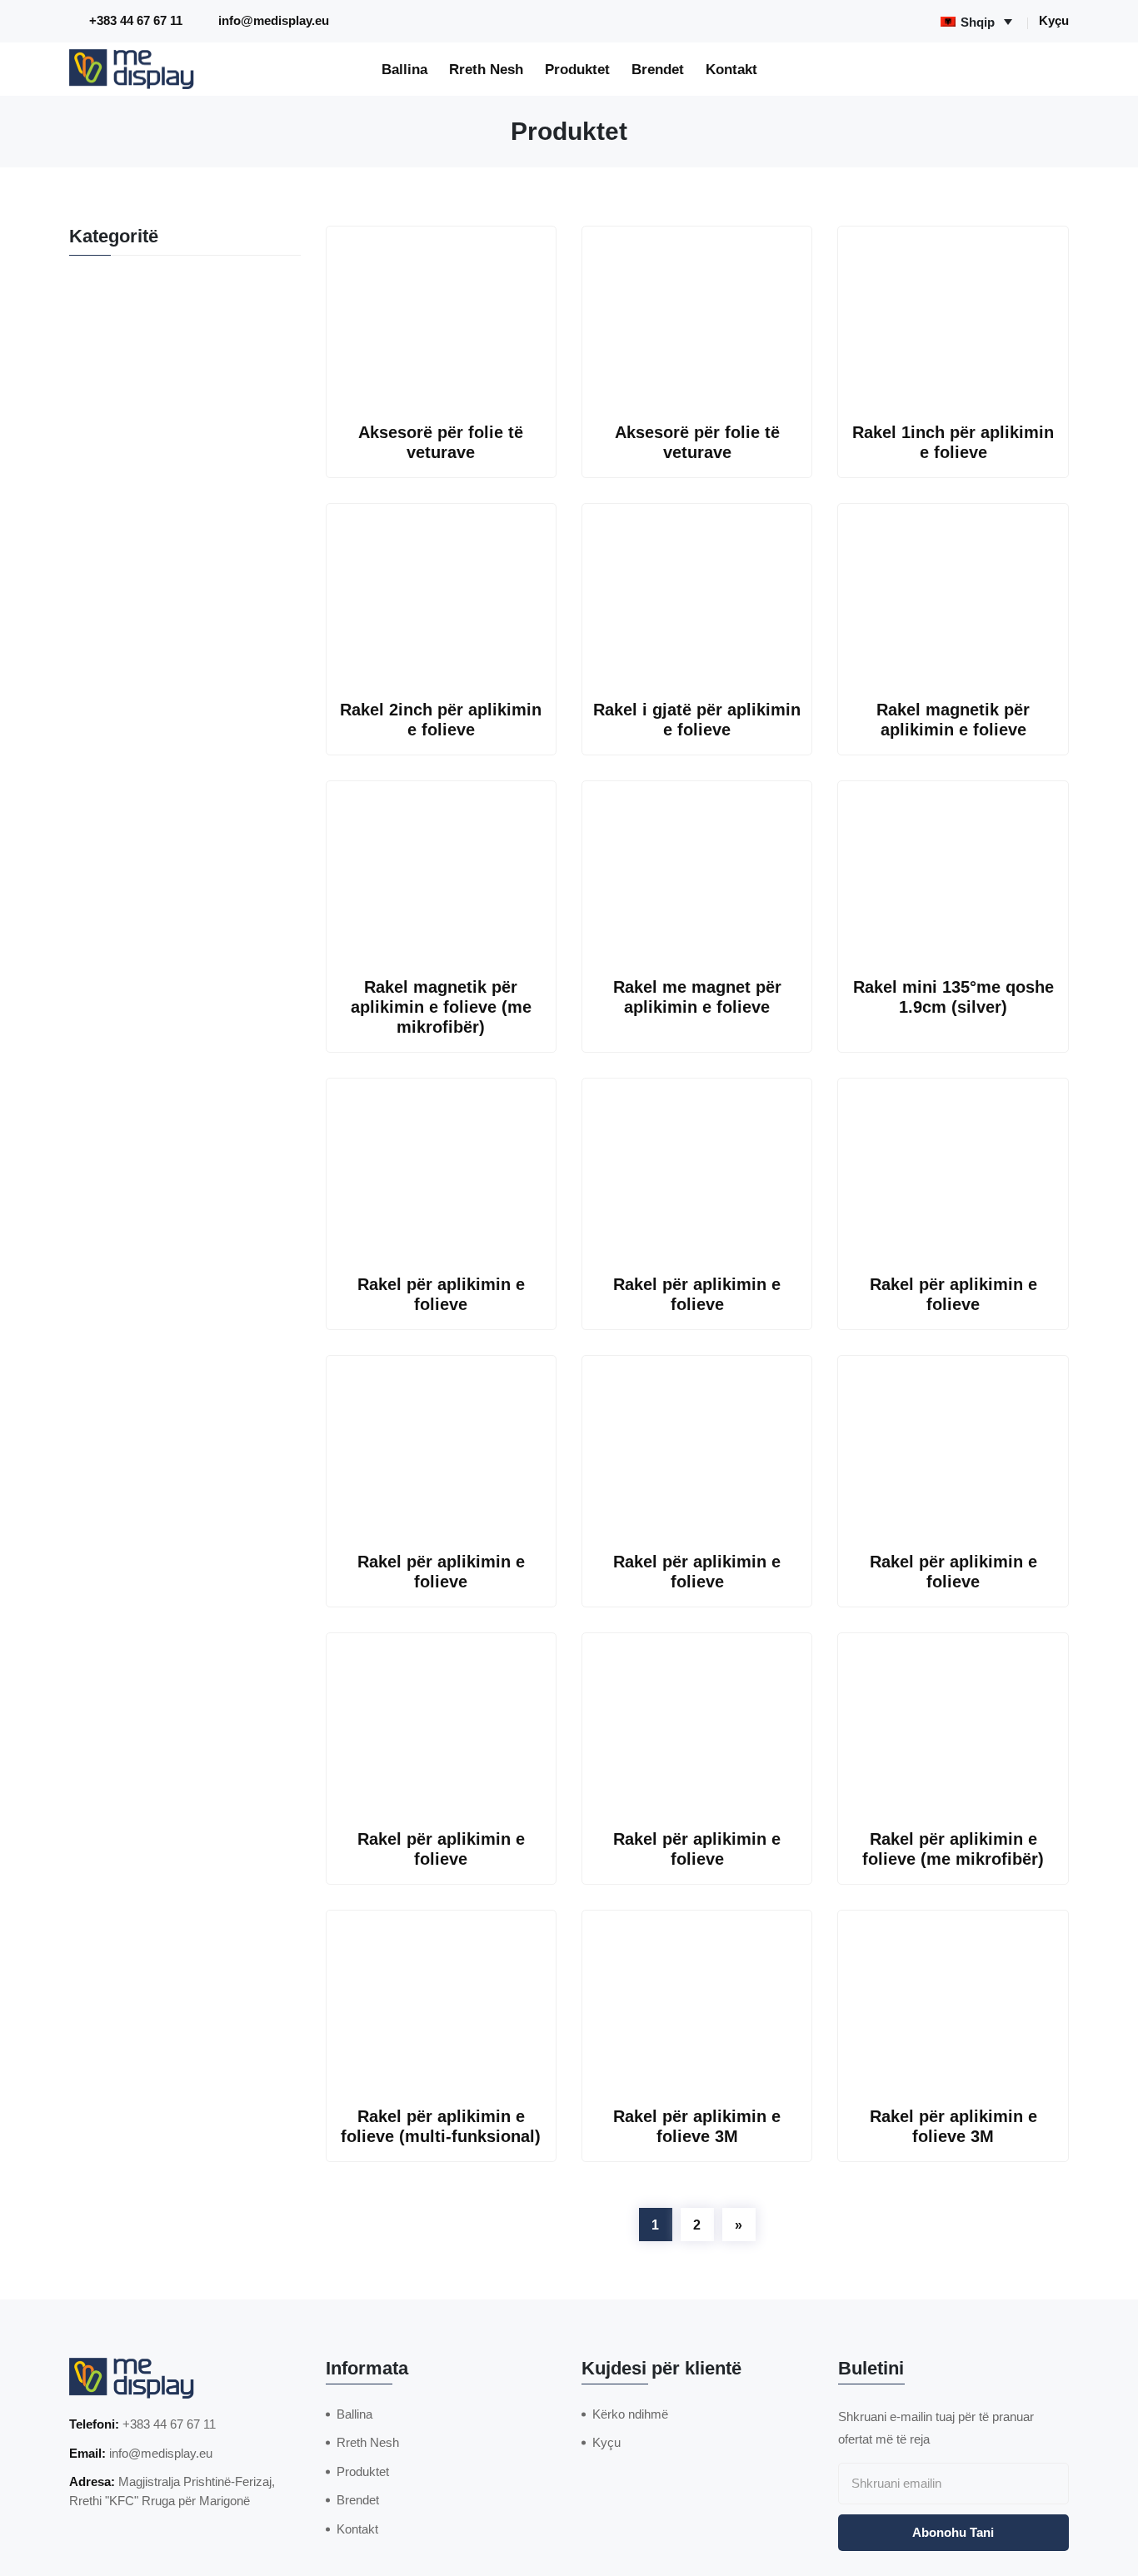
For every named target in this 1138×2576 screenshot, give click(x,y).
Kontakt (731, 69)
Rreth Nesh (486, 69)
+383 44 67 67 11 (136, 20)
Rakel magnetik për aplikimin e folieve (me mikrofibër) (441, 1007)
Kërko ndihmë (630, 2414)
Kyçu (1054, 20)
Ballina (404, 69)
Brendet (658, 69)
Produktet (577, 69)
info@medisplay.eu (274, 20)
